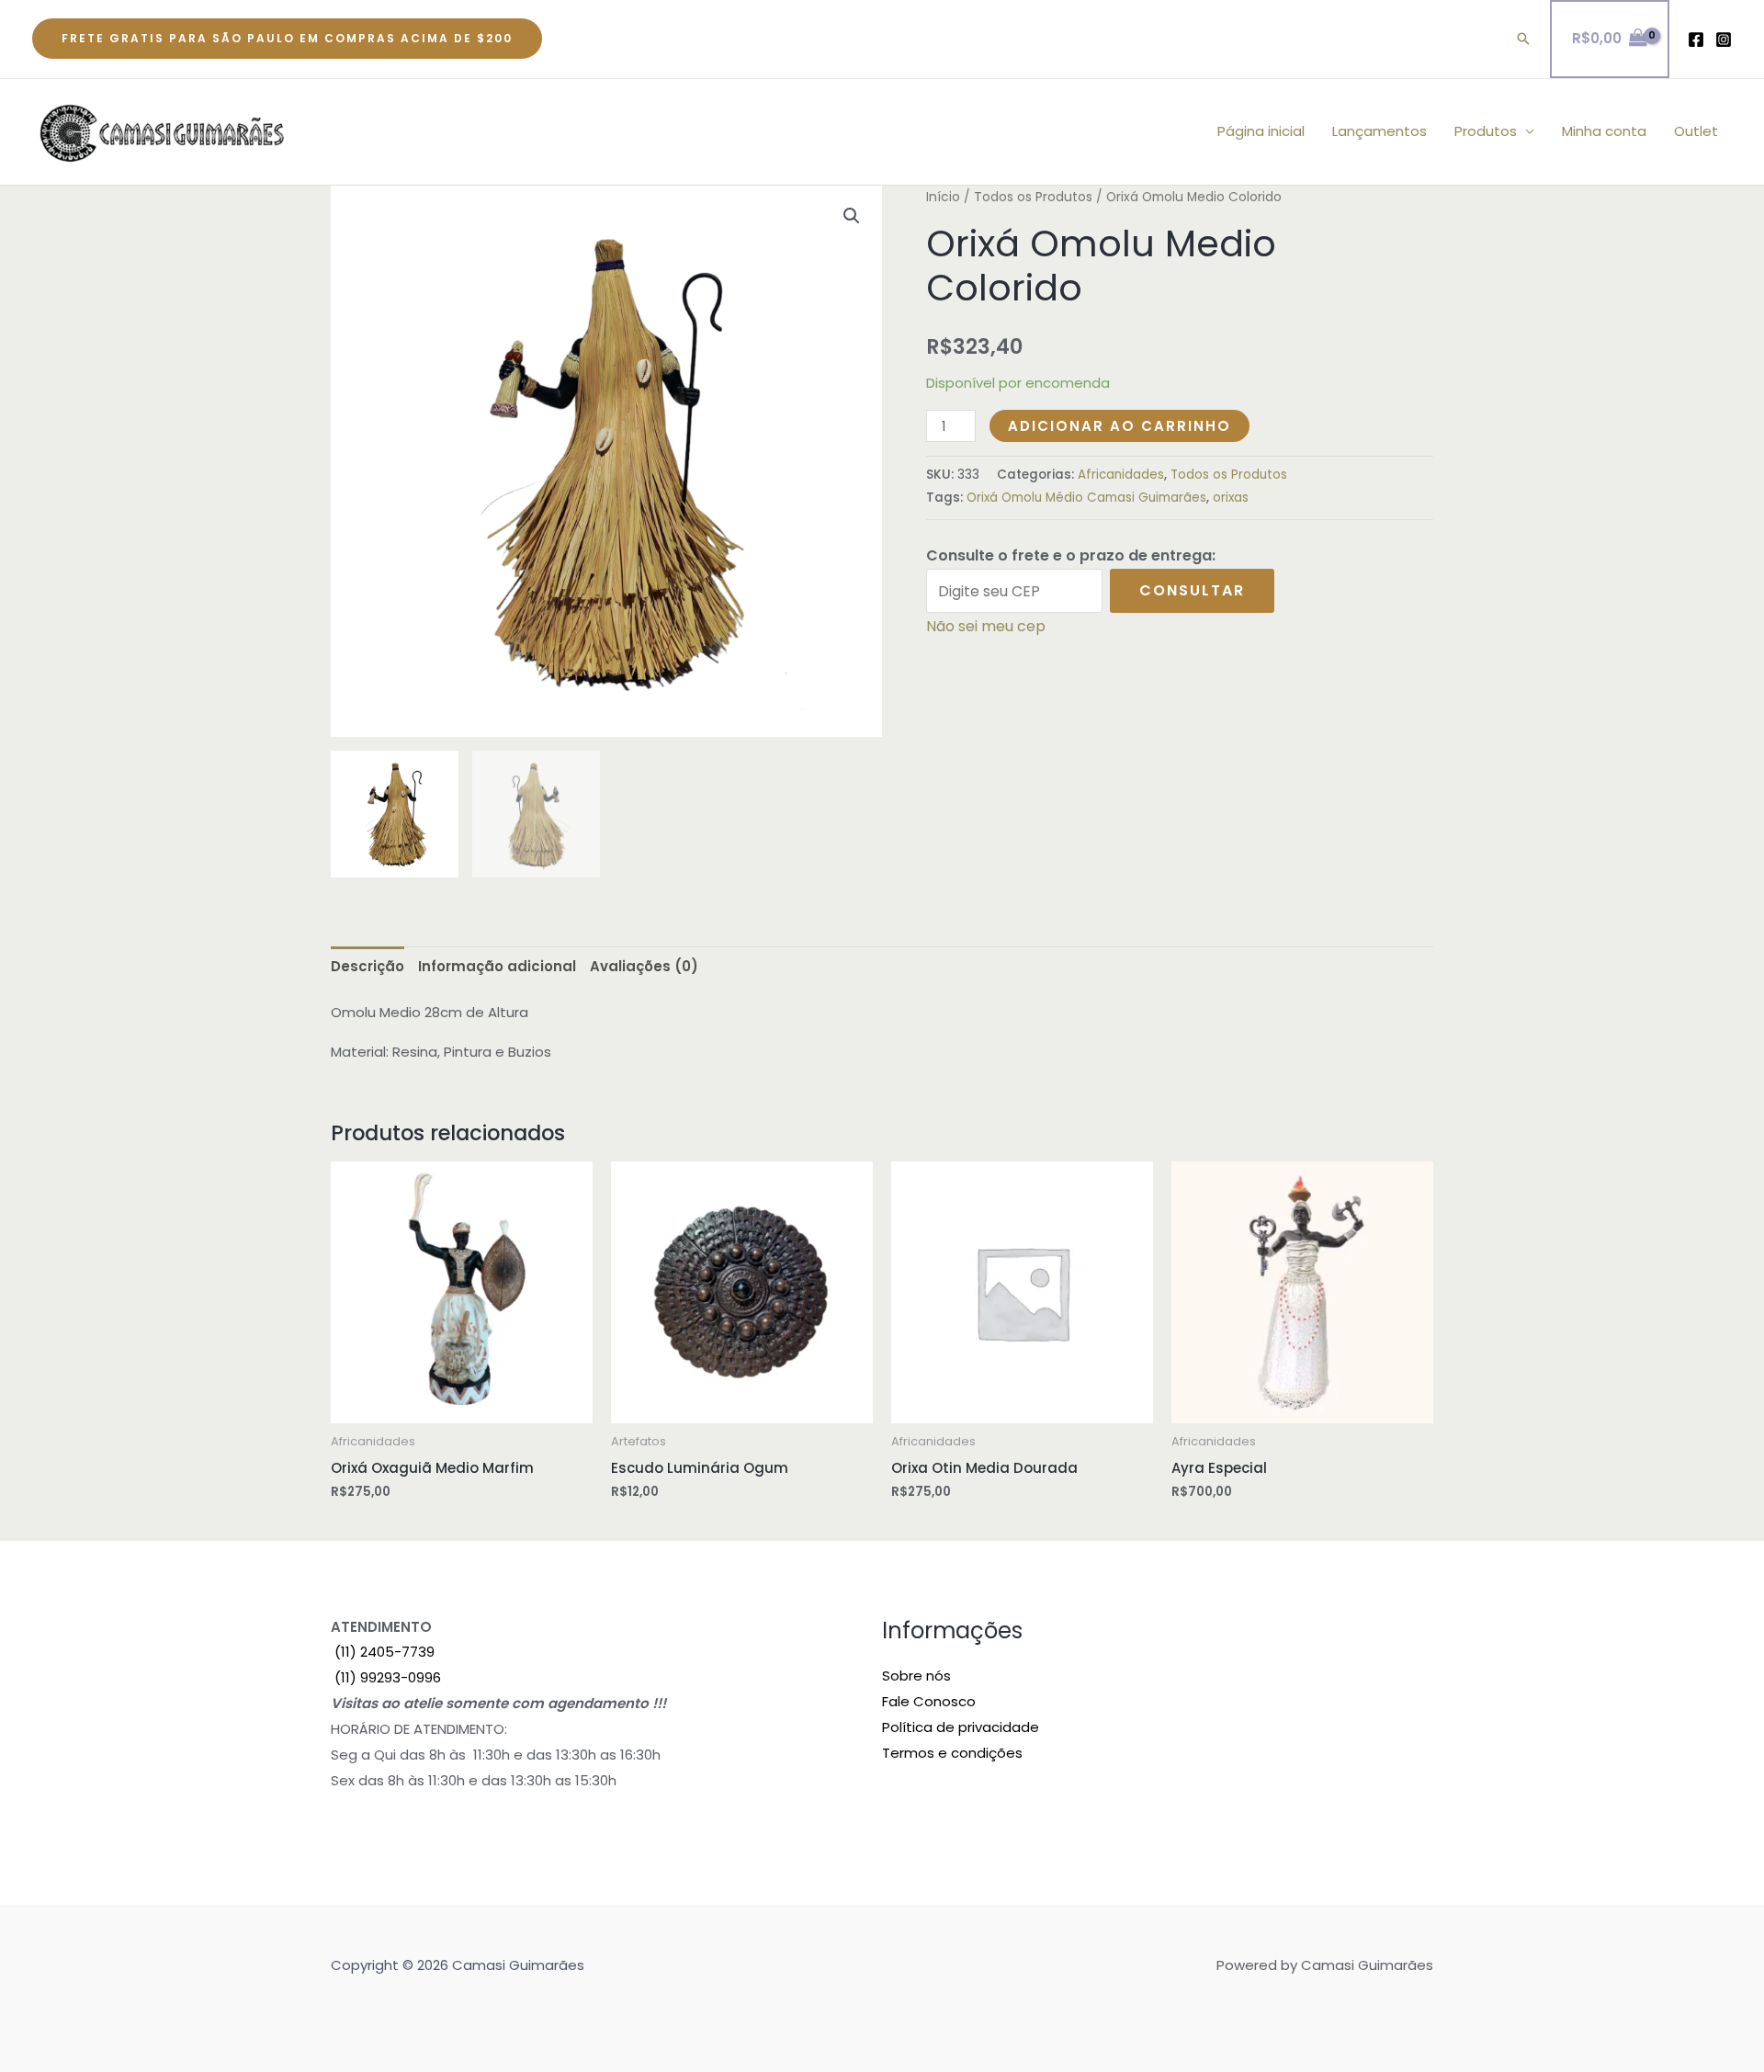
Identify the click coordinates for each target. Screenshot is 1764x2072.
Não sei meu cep (986, 626)
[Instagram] (1724, 40)
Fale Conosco (929, 1701)
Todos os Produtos (1033, 197)
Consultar (1192, 590)
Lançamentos (1380, 131)
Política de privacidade (961, 1727)
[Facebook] (1696, 40)
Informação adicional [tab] (497, 966)
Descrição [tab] (367, 966)
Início (943, 197)
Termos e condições (952, 1753)
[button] (287, 39)
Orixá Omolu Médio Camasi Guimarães (1086, 498)
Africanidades (1121, 475)
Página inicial (1261, 131)
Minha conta (1604, 131)
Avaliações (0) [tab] (644, 966)
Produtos (1486, 131)
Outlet (1696, 131)
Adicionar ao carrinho (1119, 426)
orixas (1231, 498)
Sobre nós (916, 1676)
